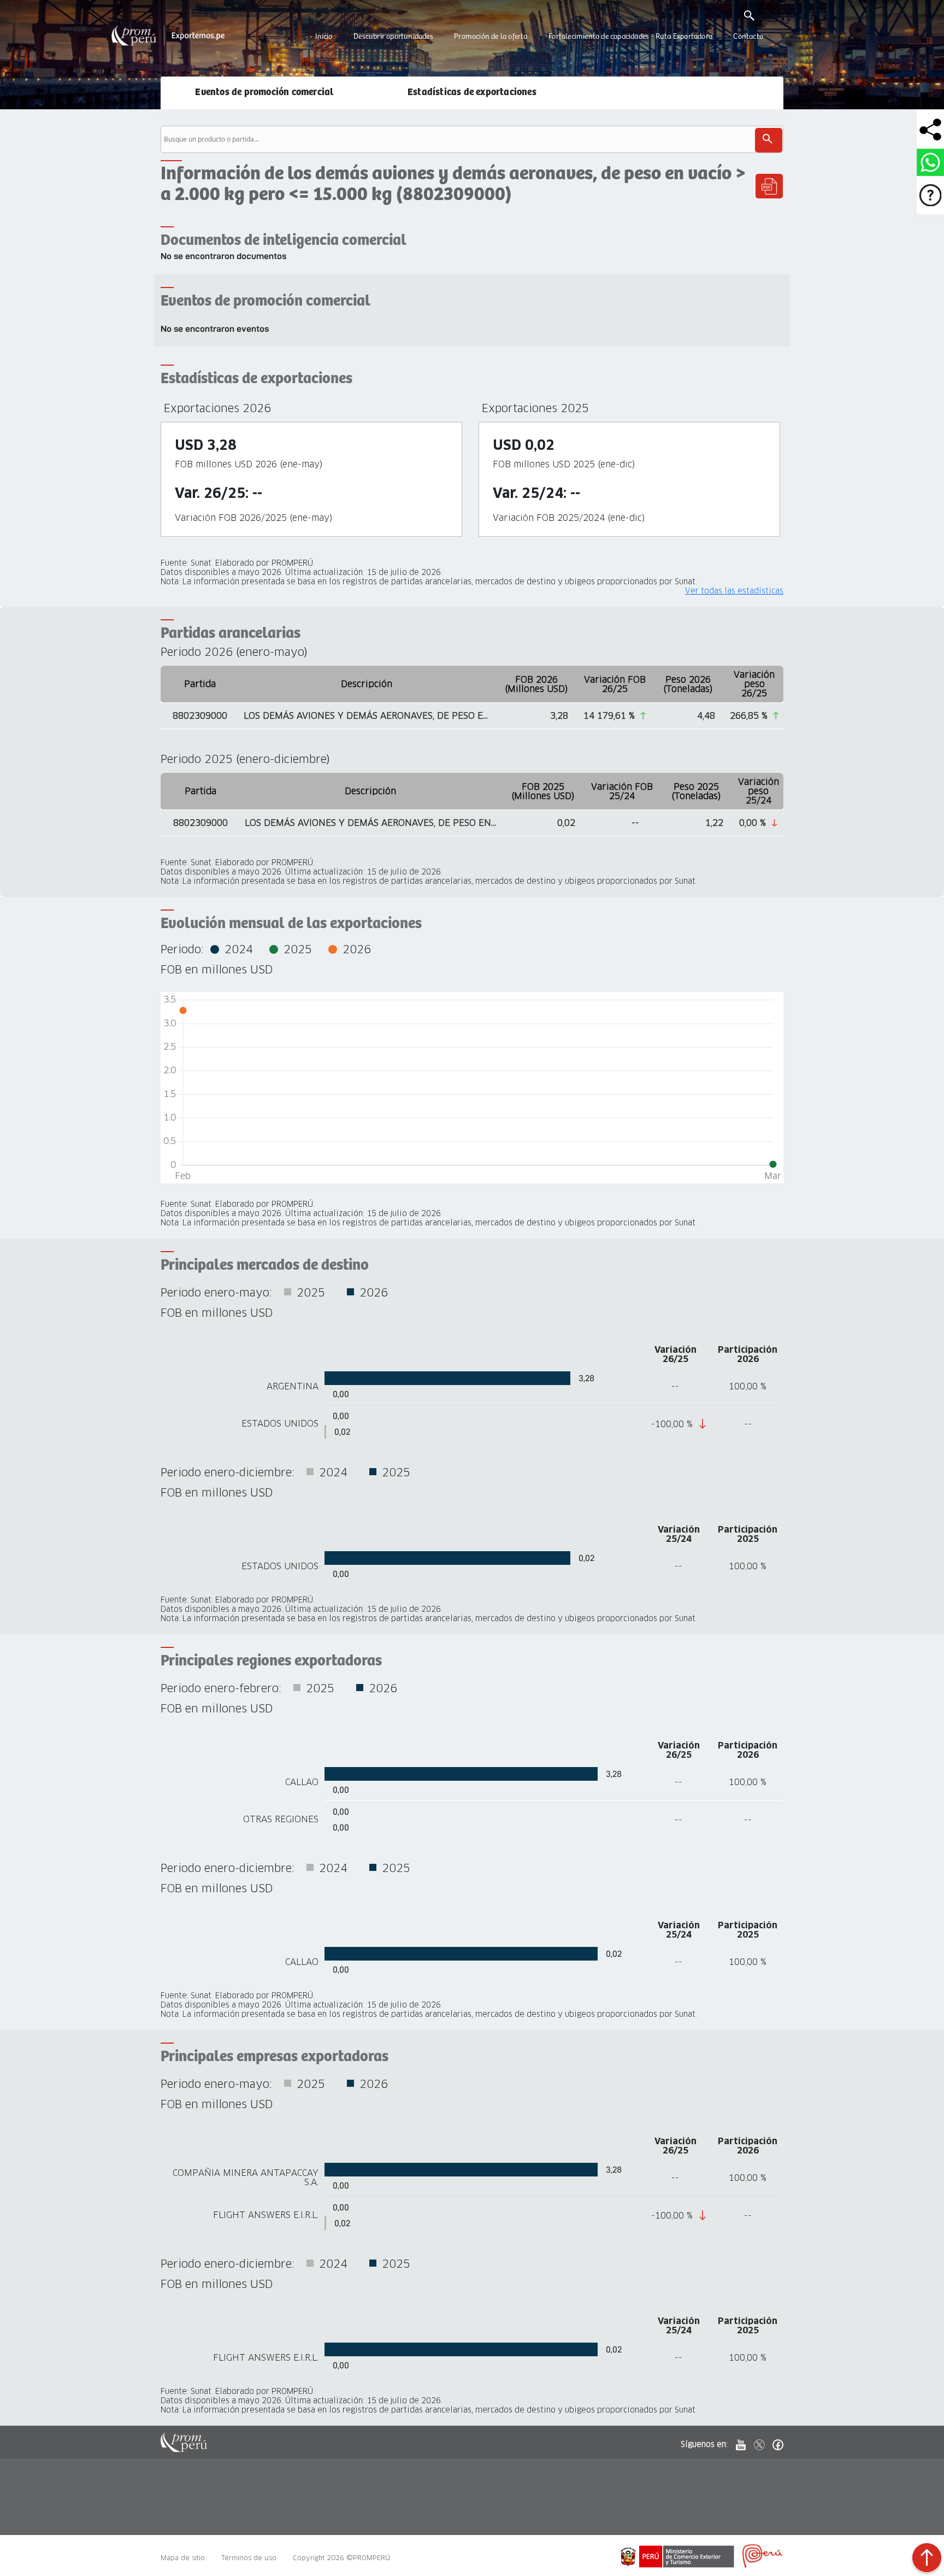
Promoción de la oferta (491, 37)
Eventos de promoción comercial (264, 92)
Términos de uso (249, 2558)
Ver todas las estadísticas (734, 591)
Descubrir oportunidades (393, 37)
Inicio (324, 37)
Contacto (748, 37)
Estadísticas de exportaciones (472, 92)
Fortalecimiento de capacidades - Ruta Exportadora (630, 37)
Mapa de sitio (183, 2558)
